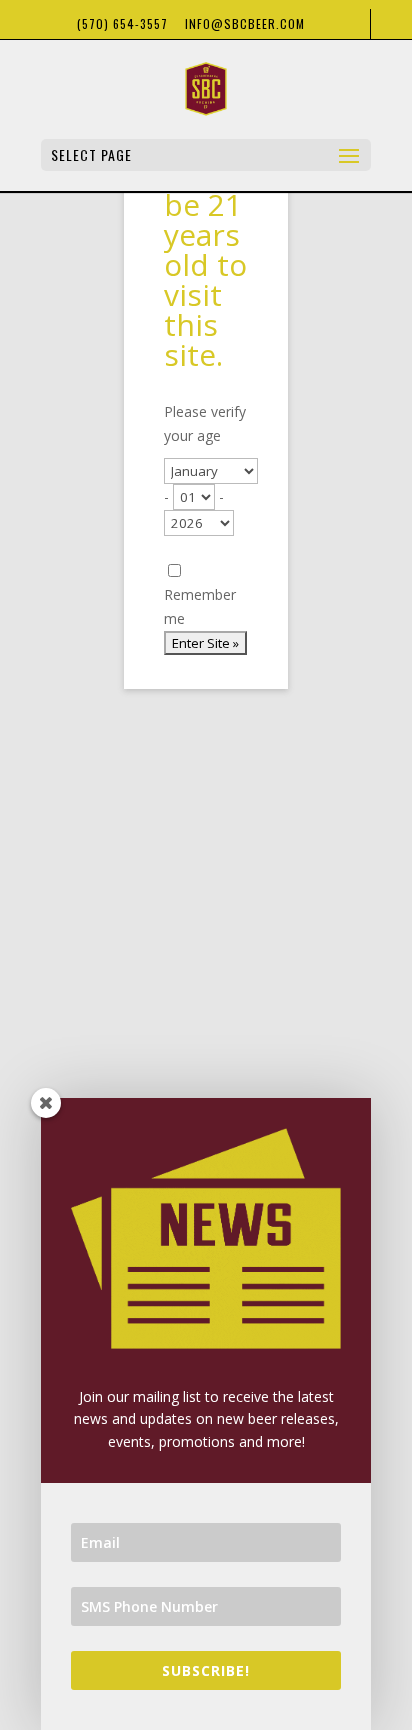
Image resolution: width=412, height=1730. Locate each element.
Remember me (200, 606)
